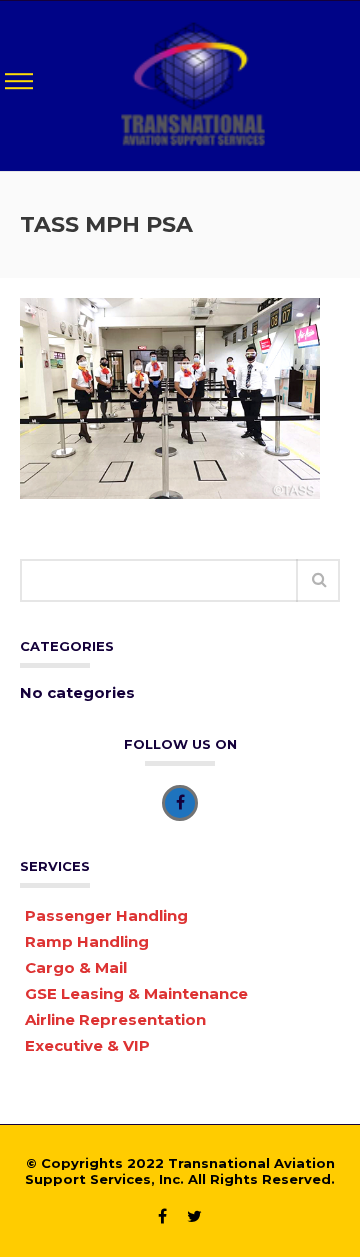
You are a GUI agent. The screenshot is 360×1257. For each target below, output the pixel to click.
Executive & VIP (87, 1045)
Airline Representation (115, 1019)
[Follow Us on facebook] (180, 803)
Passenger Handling (106, 915)
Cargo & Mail (76, 967)
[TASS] (193, 83)
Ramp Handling (87, 941)
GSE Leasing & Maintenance (136, 993)
